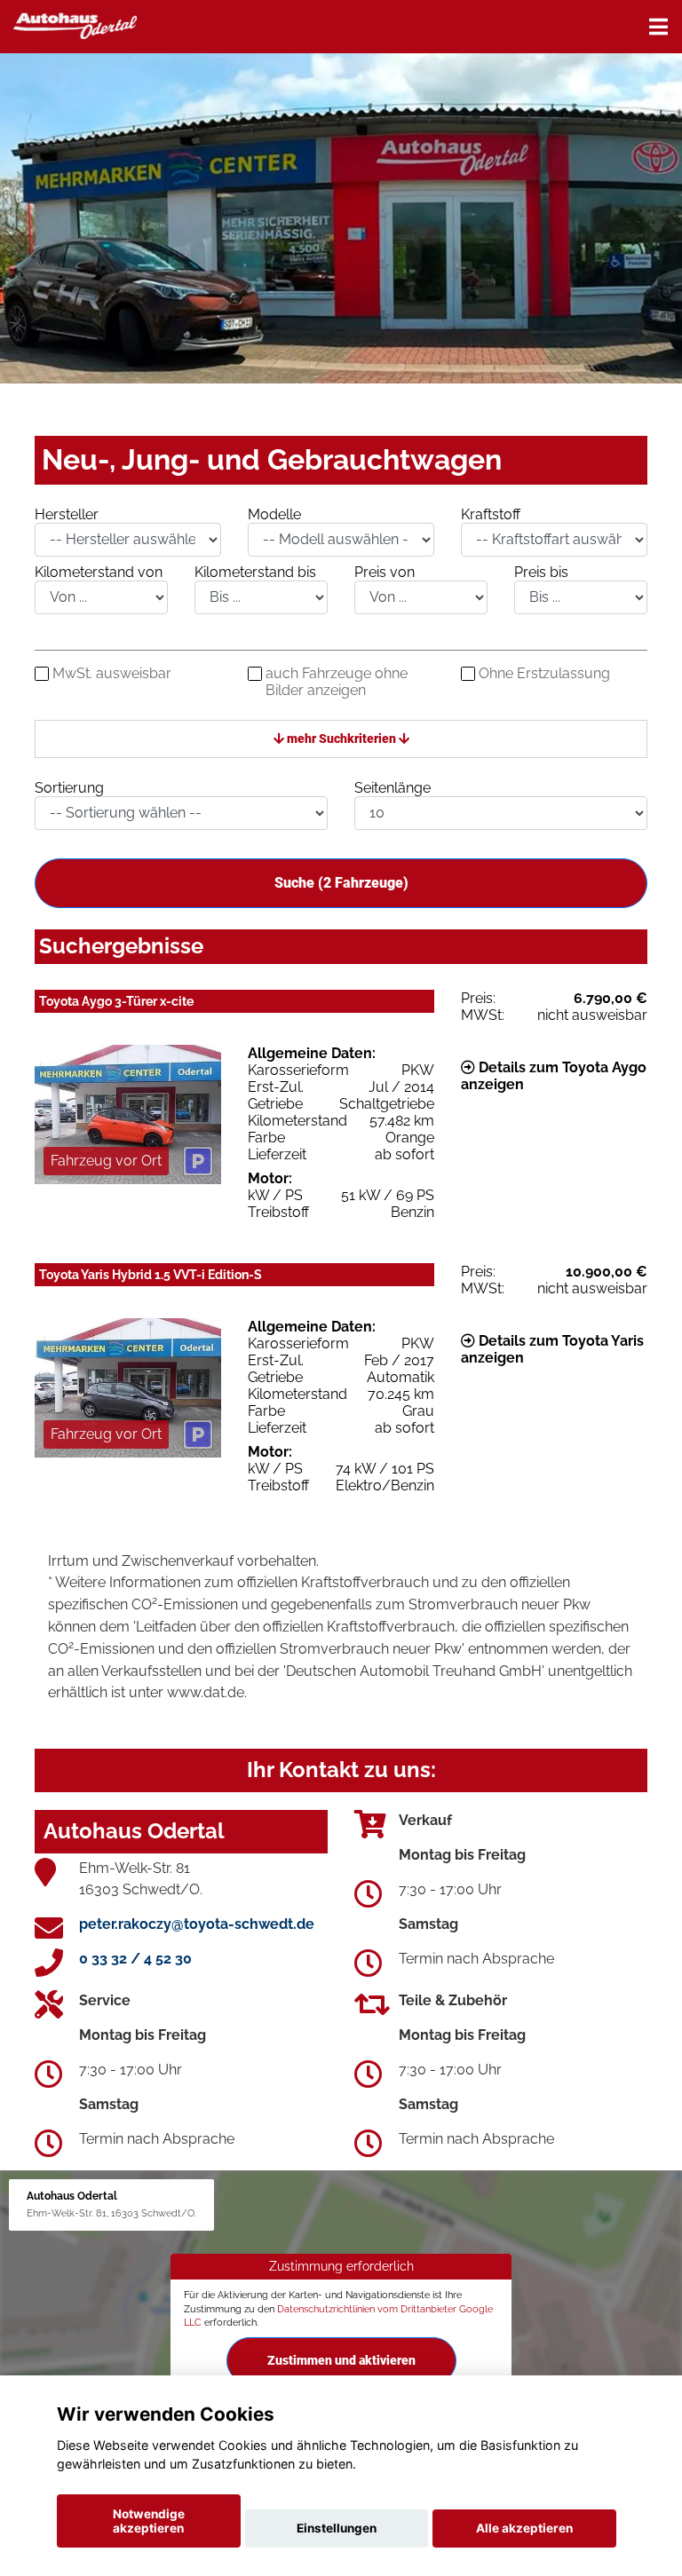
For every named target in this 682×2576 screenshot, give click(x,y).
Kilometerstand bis (255, 572)
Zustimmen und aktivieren (341, 2360)
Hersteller (67, 514)
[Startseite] (75, 24)
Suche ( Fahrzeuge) (341, 883)
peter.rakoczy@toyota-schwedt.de (197, 1924)
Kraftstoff (491, 514)
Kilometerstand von (99, 572)
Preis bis (541, 572)
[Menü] (658, 27)
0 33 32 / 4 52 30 (135, 1959)
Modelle (274, 514)
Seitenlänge (393, 788)
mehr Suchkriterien (341, 739)
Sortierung (69, 788)
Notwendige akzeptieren (149, 2521)
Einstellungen (337, 2528)
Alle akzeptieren (524, 2528)
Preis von (385, 572)
